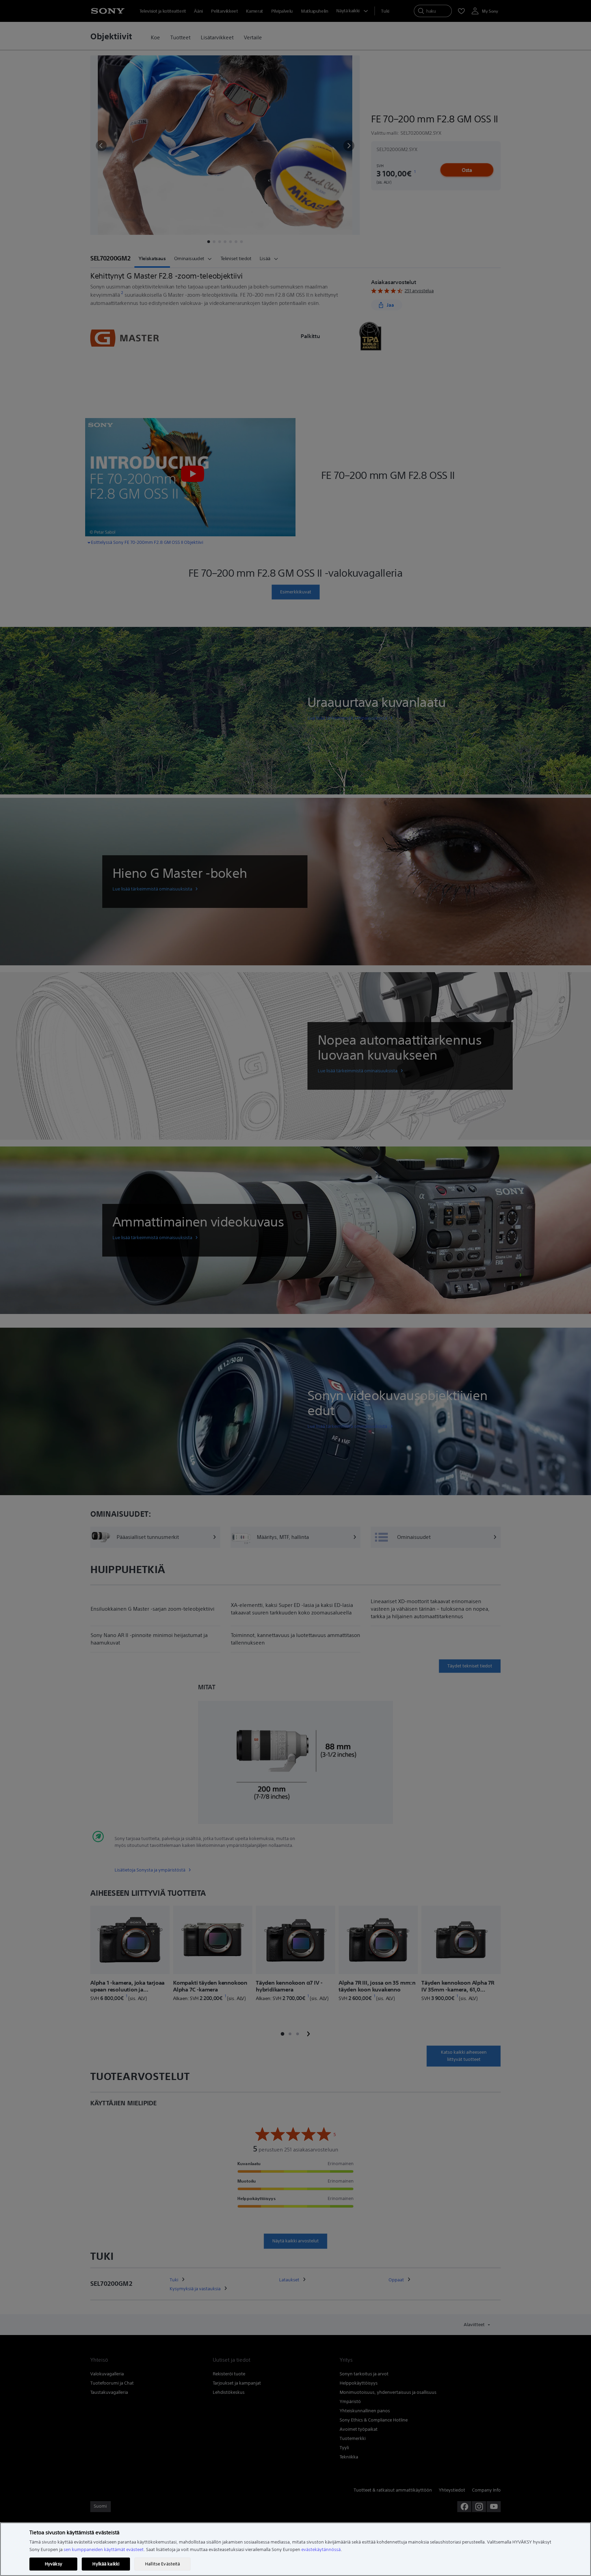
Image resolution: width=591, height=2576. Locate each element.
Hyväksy (54, 2564)
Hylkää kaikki (106, 2564)
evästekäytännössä (321, 2550)
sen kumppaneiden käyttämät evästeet (104, 2550)
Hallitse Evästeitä (162, 2564)
